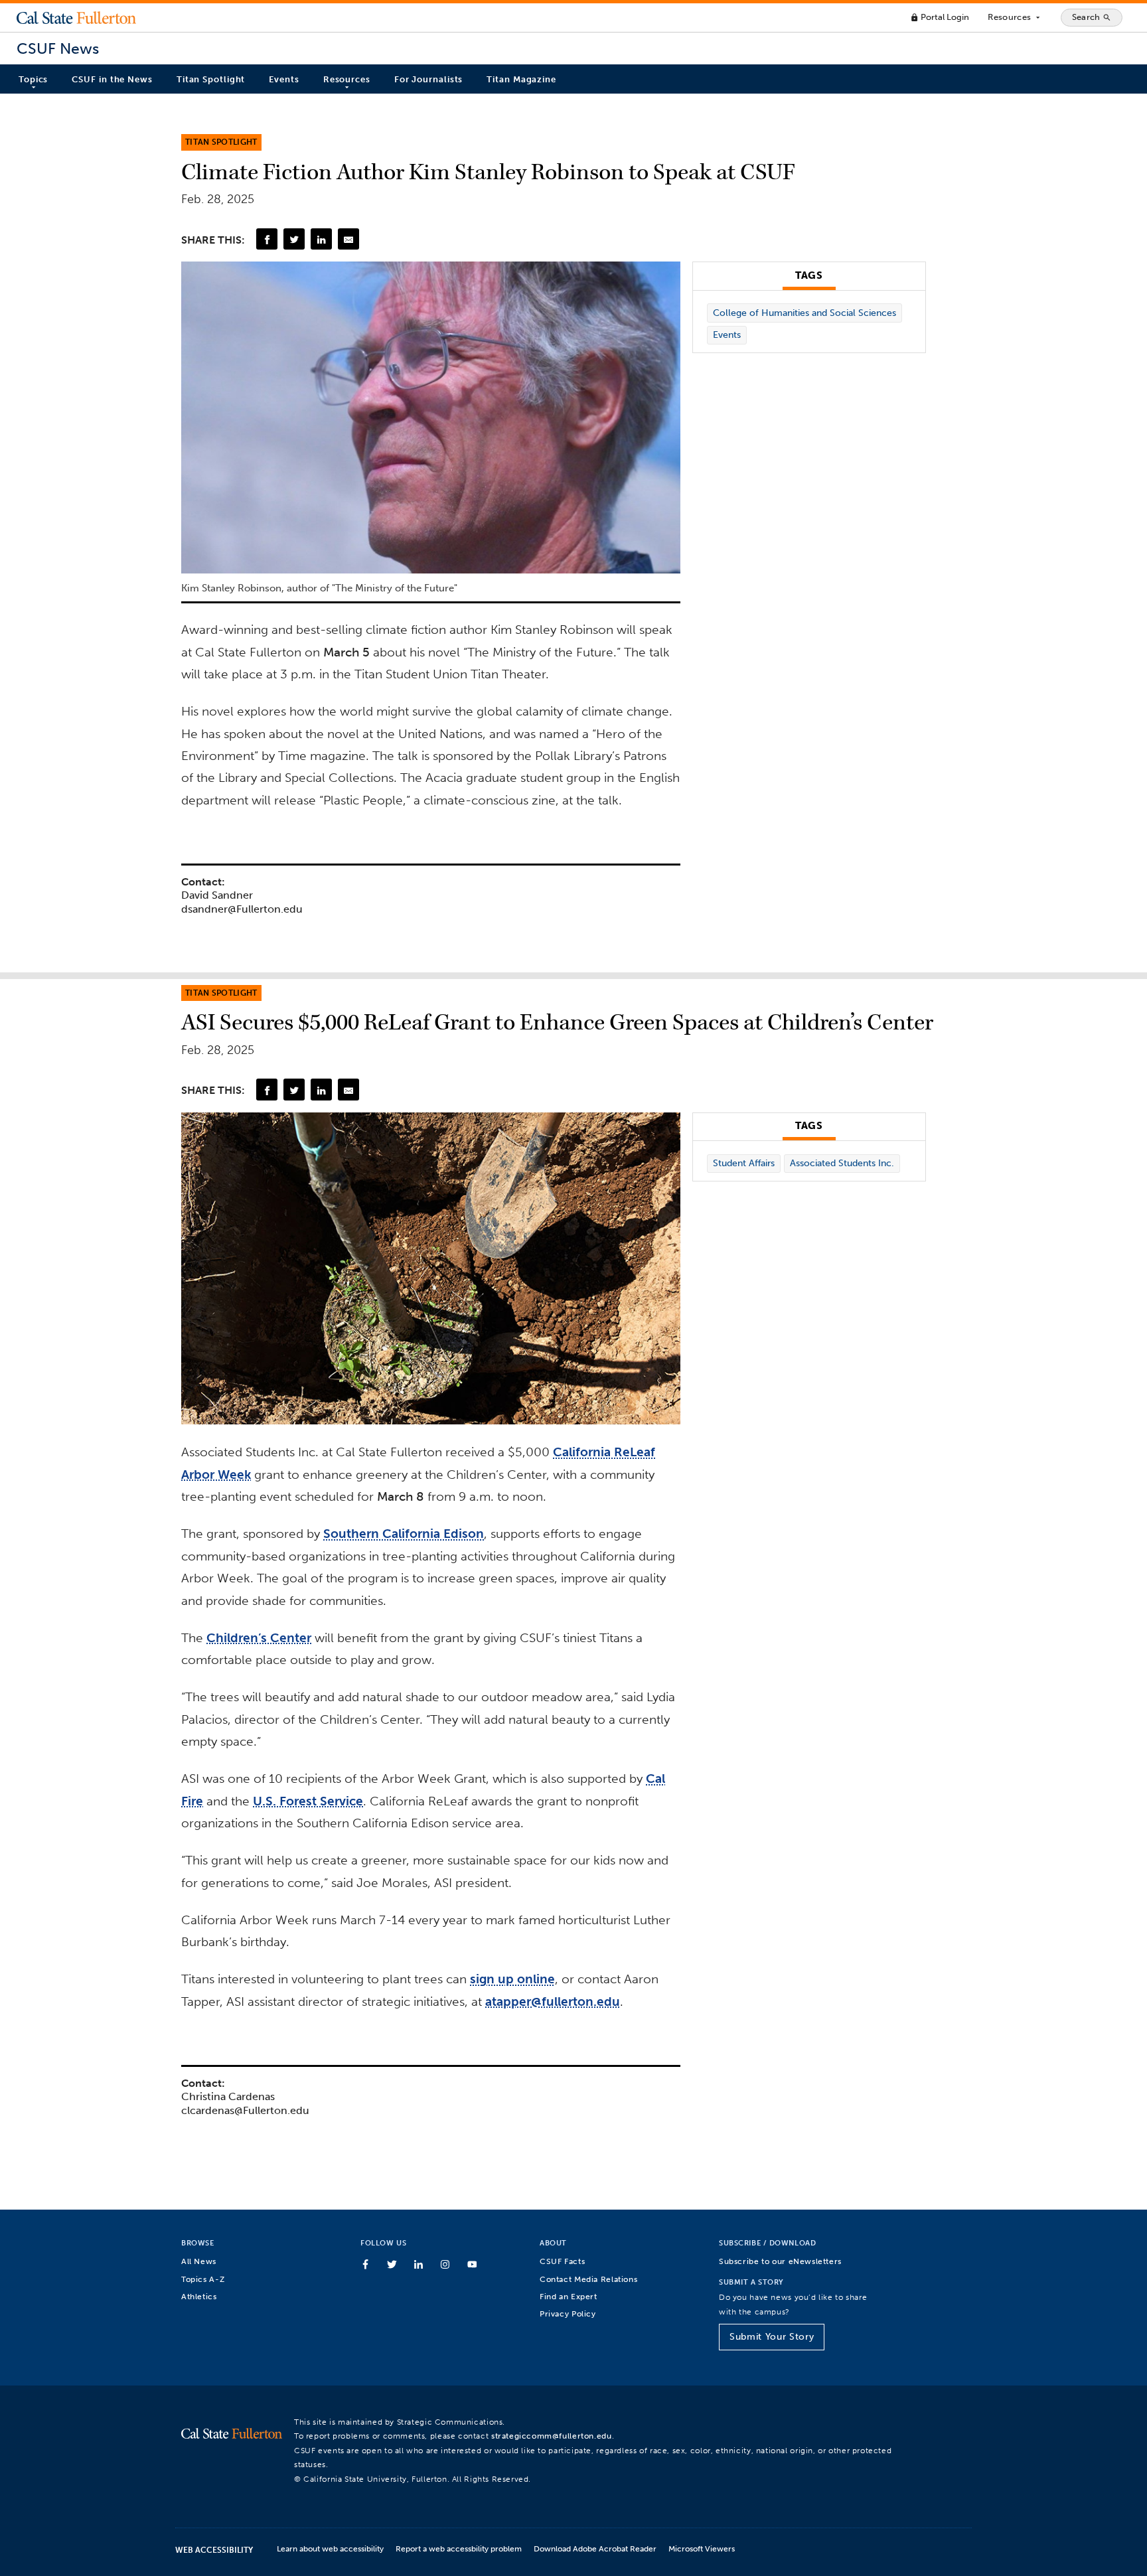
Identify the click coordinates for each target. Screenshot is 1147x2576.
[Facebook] (267, 239)
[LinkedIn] (321, 239)
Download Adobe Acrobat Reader (595, 2548)
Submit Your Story (772, 2337)
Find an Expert (569, 2296)
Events (284, 79)
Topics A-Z (203, 2279)
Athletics (199, 2296)
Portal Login (940, 17)
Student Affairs (744, 1163)
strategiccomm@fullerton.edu (552, 2436)
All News (199, 2261)
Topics (33, 79)
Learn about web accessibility (330, 2548)
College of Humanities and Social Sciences (804, 313)
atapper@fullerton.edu (553, 2002)
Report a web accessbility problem (459, 2548)
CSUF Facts (562, 2261)
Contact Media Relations (588, 2279)
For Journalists (429, 79)
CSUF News (58, 49)
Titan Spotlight (211, 79)
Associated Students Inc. (842, 1163)
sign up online (512, 1979)
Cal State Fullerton (76, 17)
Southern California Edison (404, 1534)
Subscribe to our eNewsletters (780, 2261)
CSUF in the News (112, 79)
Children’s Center (259, 1638)
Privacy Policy (568, 2313)
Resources (1015, 17)
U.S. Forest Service (308, 1801)
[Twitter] (294, 239)
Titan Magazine (521, 79)
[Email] (348, 239)
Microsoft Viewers (702, 2548)
